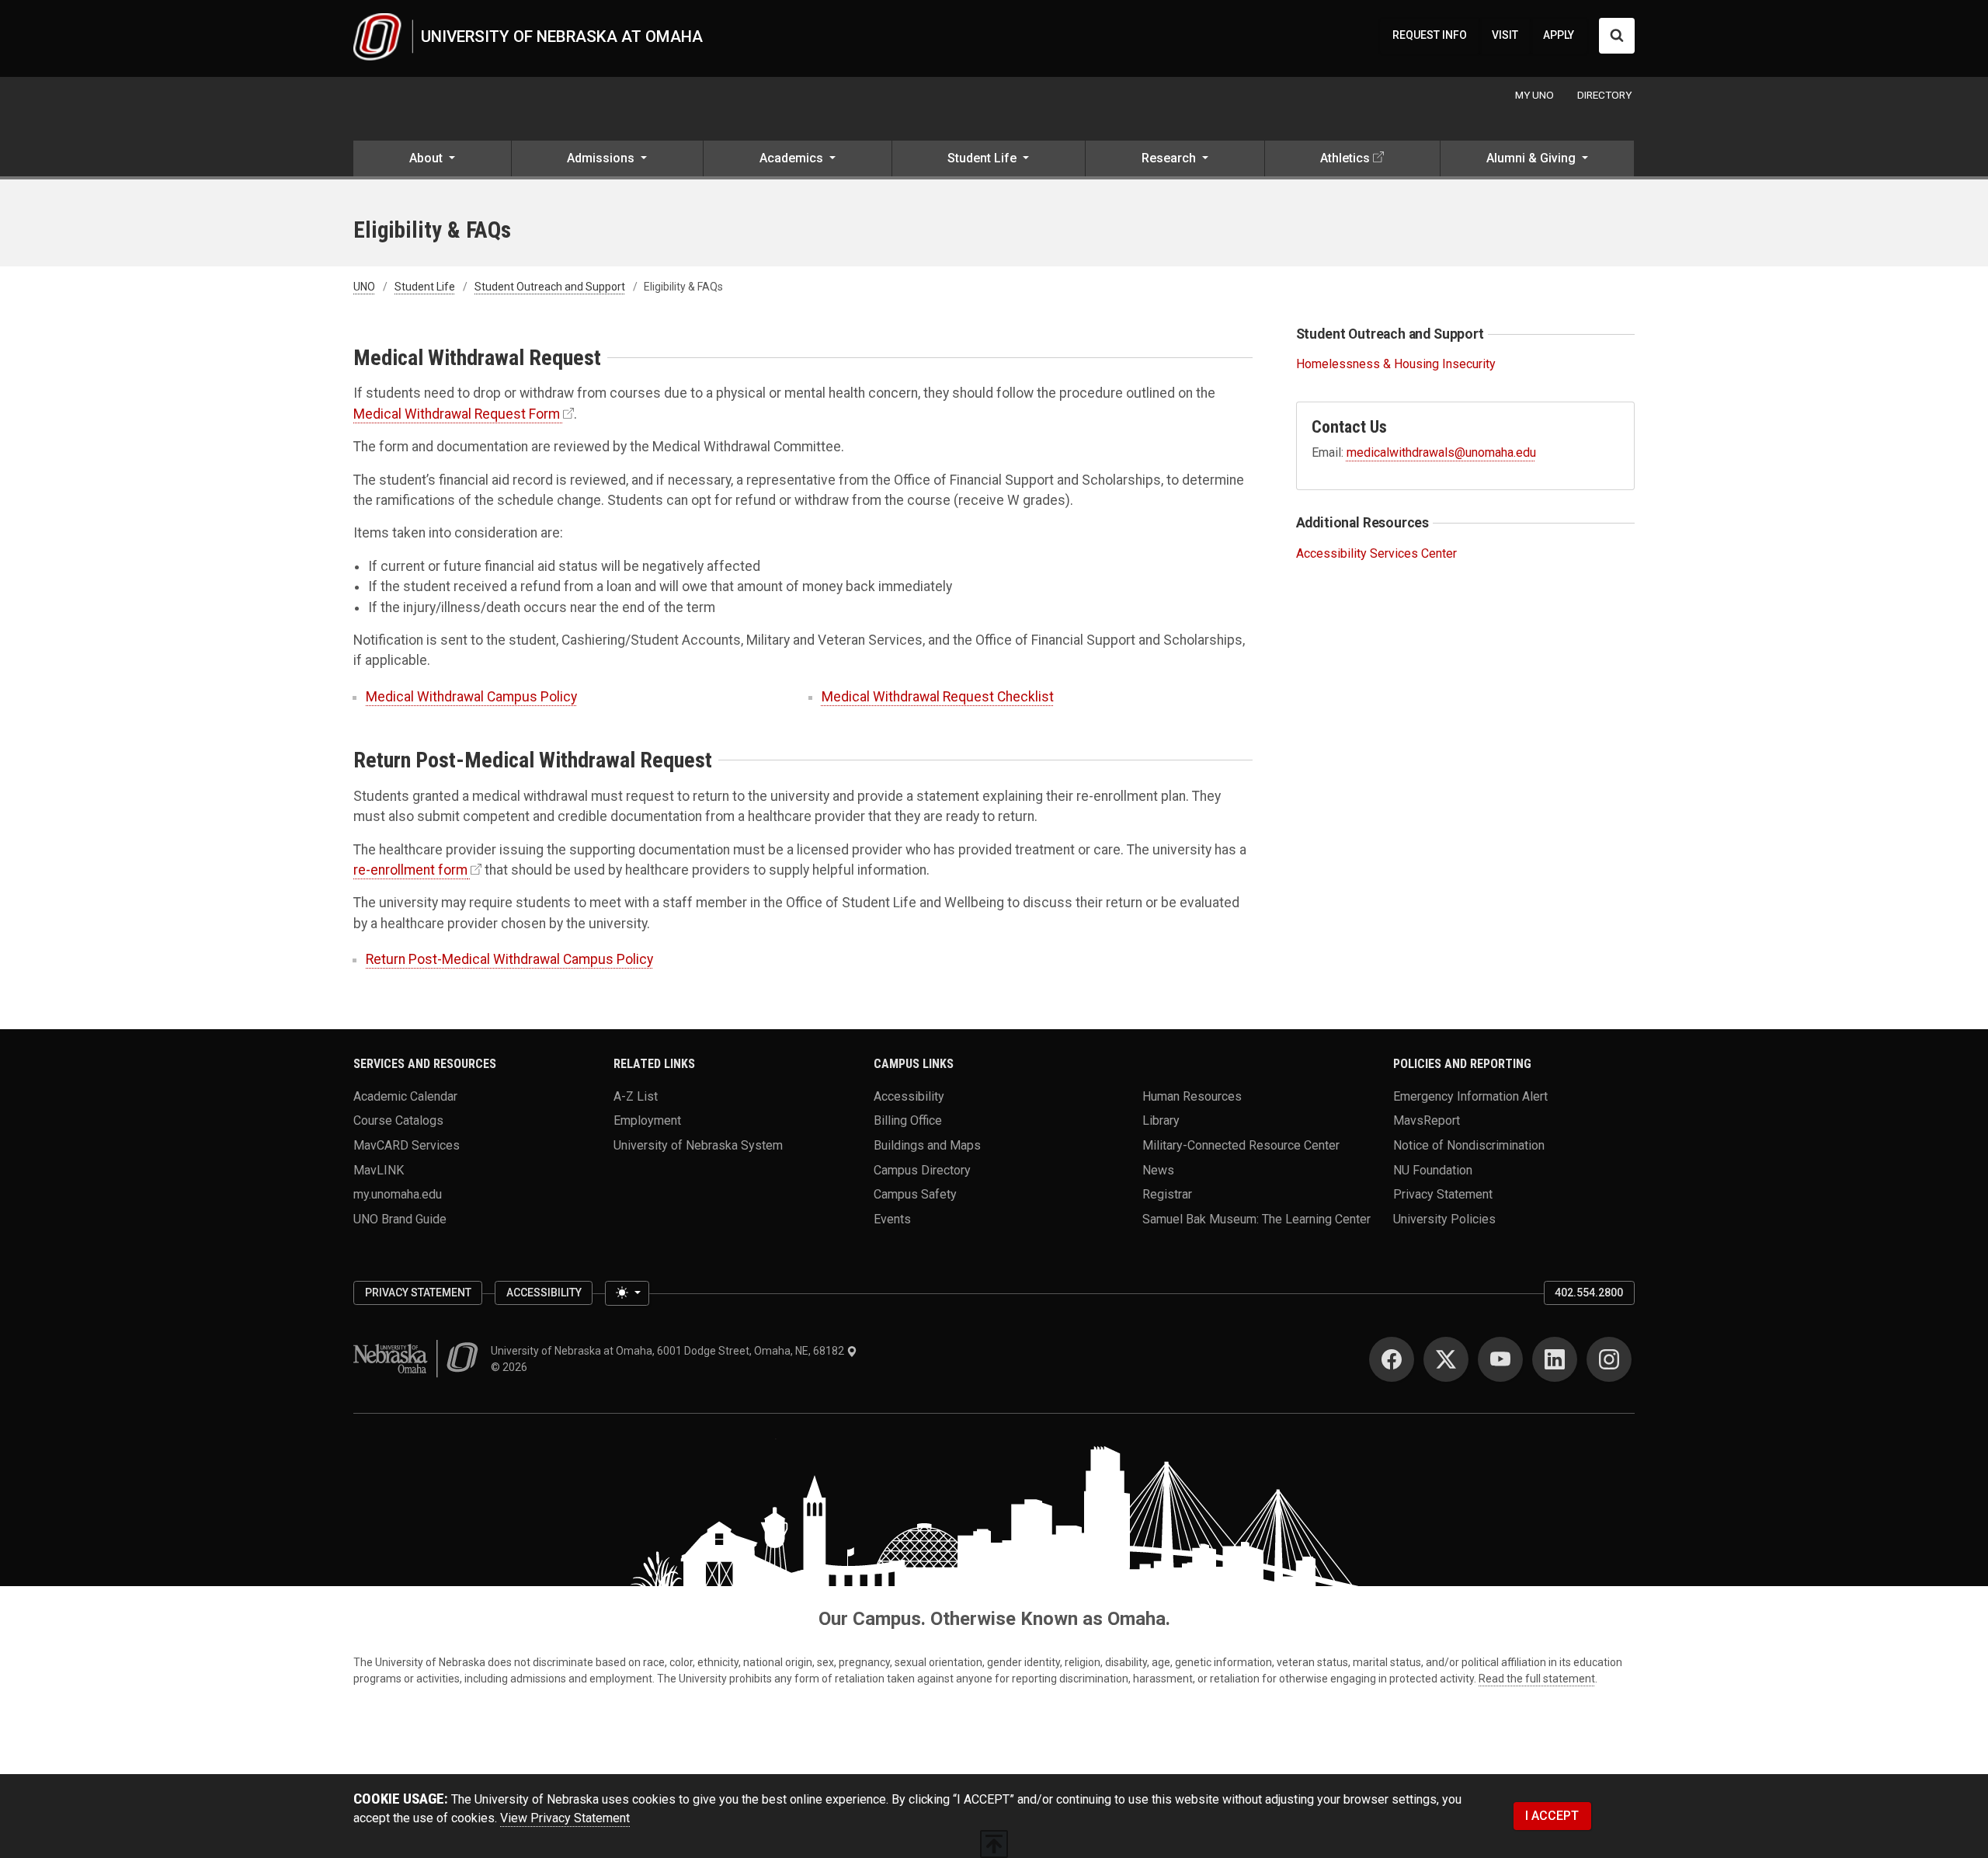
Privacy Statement (1443, 1194)
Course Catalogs (398, 1120)
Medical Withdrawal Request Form (457, 414)
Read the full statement (1537, 1679)
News (1158, 1169)
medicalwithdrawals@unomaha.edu (1441, 452)
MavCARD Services (407, 1145)
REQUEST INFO (1430, 35)
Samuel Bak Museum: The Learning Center (1256, 1218)
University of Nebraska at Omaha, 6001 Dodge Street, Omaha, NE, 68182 (669, 1351)
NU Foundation (1433, 1169)
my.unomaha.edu (398, 1194)
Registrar (1167, 1194)
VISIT (1505, 35)
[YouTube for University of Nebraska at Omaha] (1500, 1359)
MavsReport (1427, 1120)
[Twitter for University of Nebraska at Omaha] (1446, 1359)
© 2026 (511, 1367)
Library (1161, 1120)
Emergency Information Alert (1470, 1096)
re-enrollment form (410, 870)
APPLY (1559, 35)
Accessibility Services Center (1376, 553)
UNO (364, 287)
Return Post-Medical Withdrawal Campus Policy (509, 959)
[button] (432, 160)
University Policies (1444, 1218)
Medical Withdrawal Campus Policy (471, 697)
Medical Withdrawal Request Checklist (938, 697)
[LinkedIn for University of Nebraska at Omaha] (1555, 1359)
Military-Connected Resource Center (1241, 1145)
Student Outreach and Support (550, 287)
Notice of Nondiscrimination (1469, 1145)
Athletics (1345, 158)
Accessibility (909, 1096)
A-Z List (636, 1096)
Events (892, 1218)
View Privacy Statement (565, 1818)
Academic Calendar (405, 1096)
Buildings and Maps (927, 1145)
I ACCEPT (1552, 1816)
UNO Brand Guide (400, 1218)
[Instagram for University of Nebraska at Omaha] (1609, 1359)
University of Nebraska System (698, 1145)
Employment (647, 1120)
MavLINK (379, 1169)
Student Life (425, 287)
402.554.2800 (1589, 1293)
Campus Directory (922, 1169)
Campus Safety (915, 1194)
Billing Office (908, 1120)
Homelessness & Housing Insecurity (1396, 364)
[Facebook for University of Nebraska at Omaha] (1392, 1359)
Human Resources (1192, 1096)
